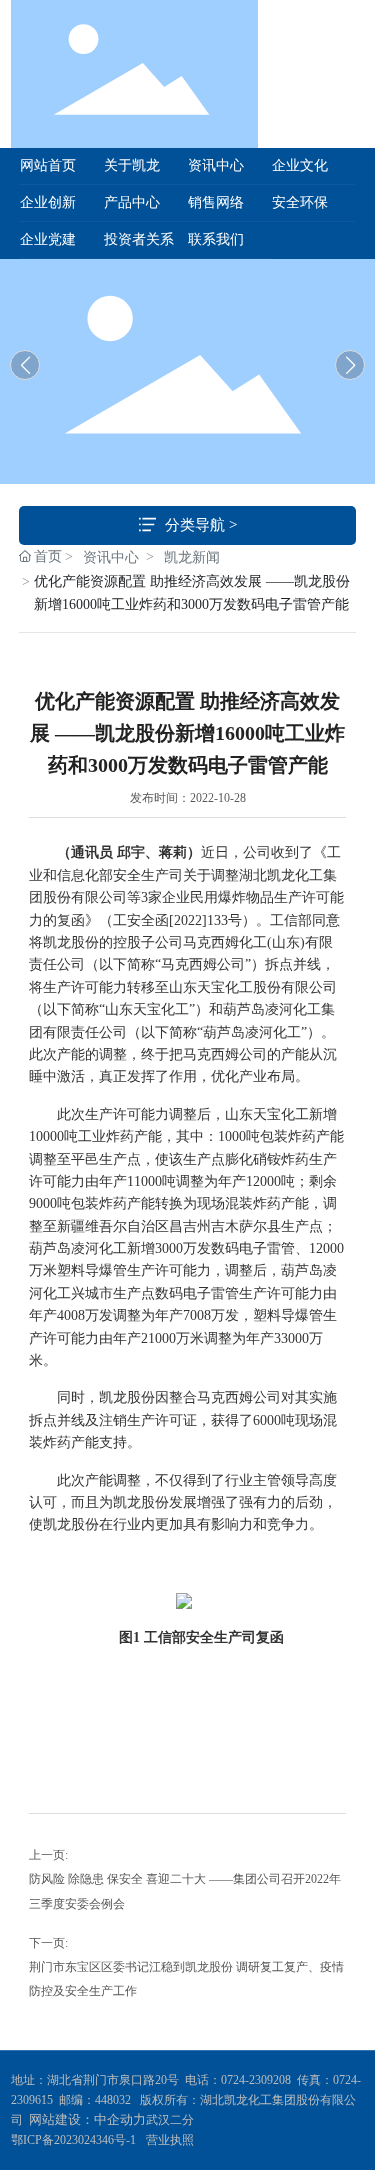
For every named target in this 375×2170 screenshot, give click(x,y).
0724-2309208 (256, 2080)
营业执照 (170, 2140)
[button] (350, 365)
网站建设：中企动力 (87, 2119)
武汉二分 (171, 2120)
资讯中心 (111, 557)
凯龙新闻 (192, 557)
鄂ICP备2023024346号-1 (73, 2140)
